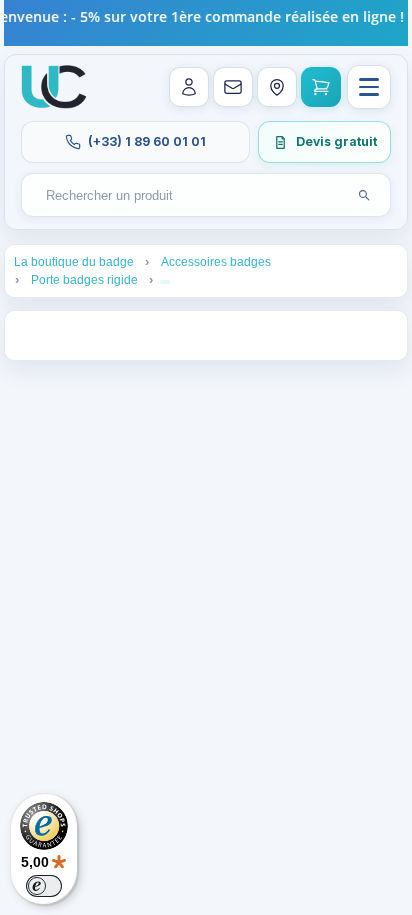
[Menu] (369, 87)
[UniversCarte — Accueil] (54, 87)
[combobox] (187, 195)
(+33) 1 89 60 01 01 (147, 142)
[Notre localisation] (277, 87)
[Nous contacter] (233, 87)
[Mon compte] (189, 87)
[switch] (44, 886)
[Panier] (321, 87)
